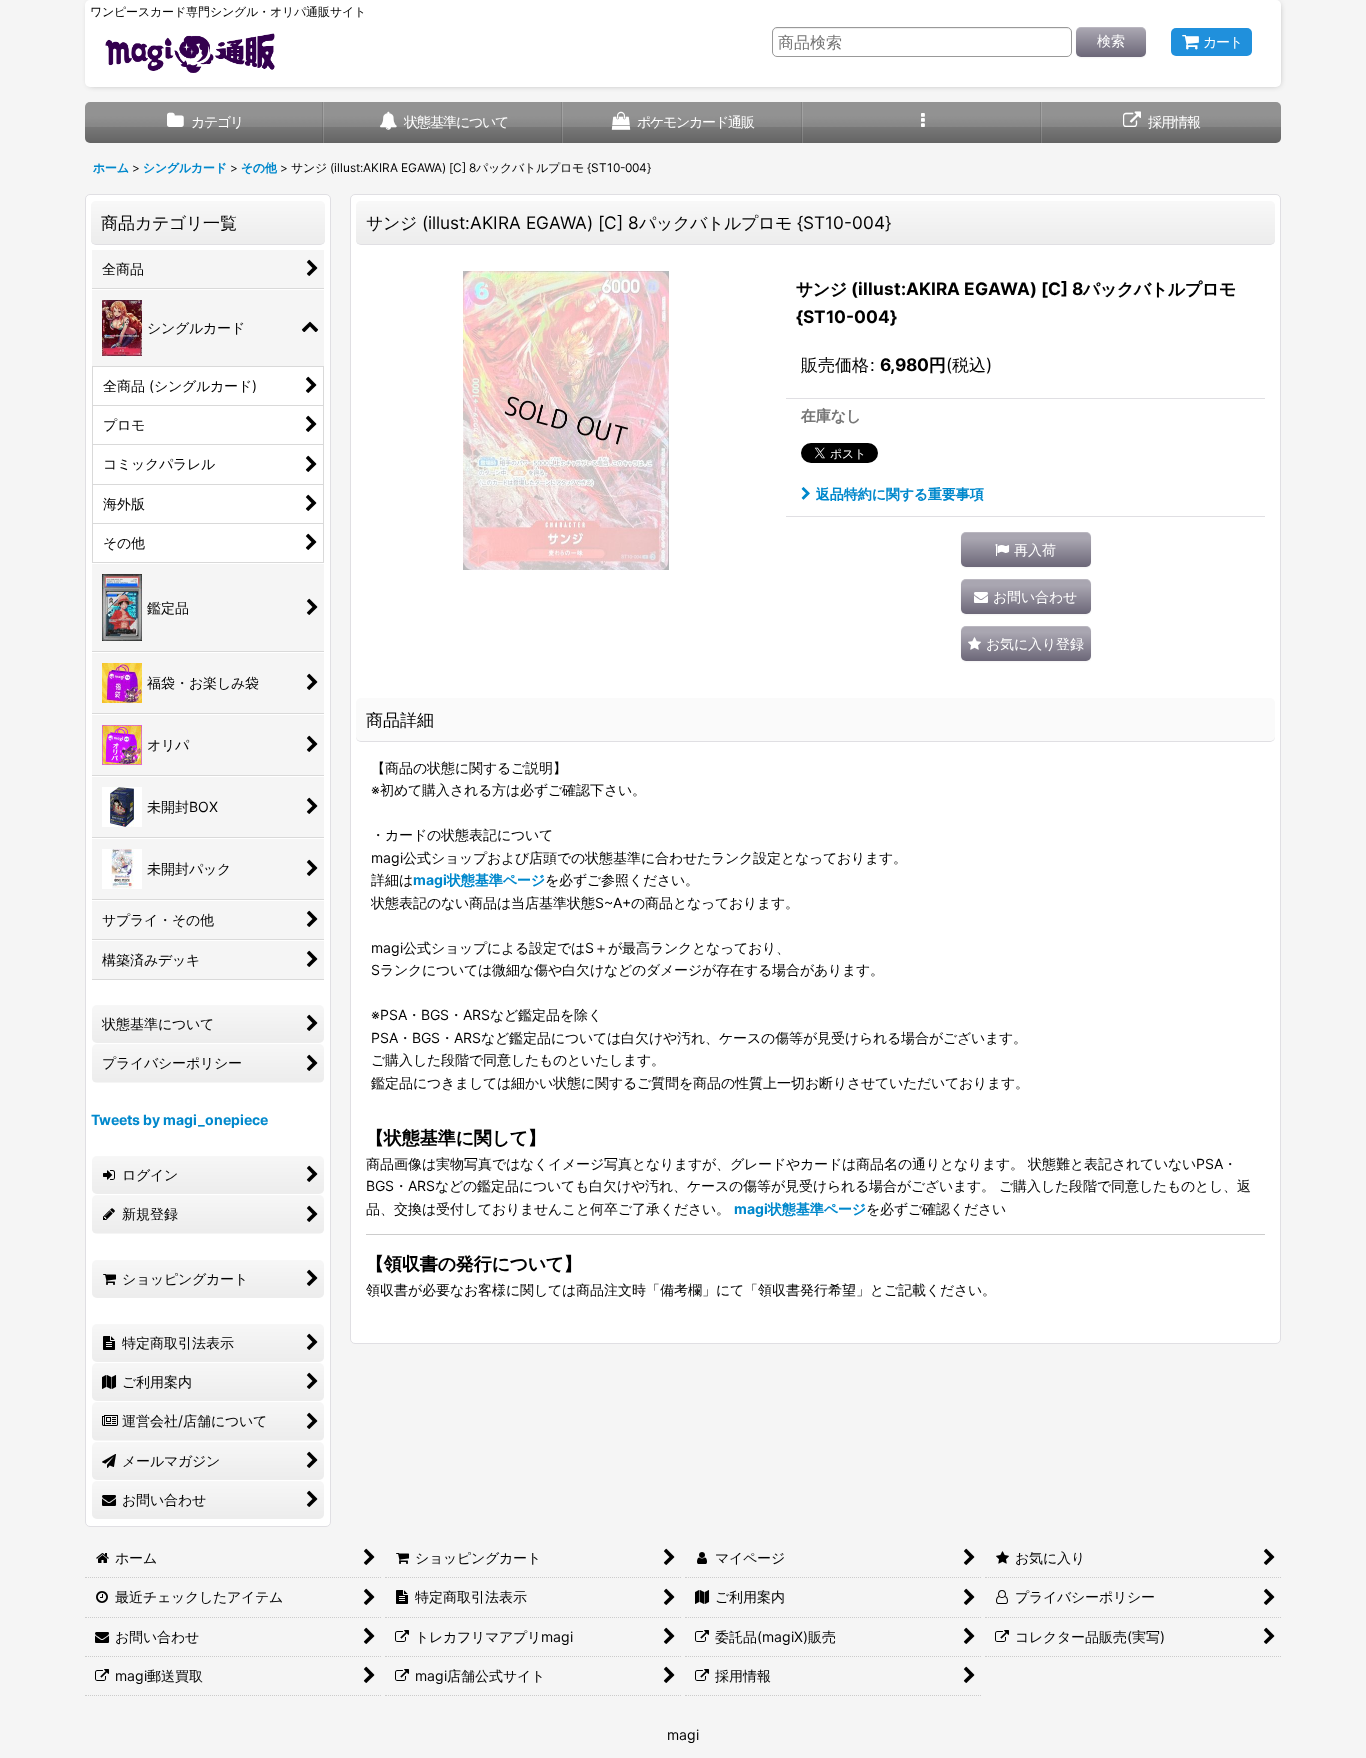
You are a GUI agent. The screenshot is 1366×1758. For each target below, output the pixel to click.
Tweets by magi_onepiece (179, 1119)
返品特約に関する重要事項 (900, 493)
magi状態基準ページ (479, 879)
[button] (922, 122)
